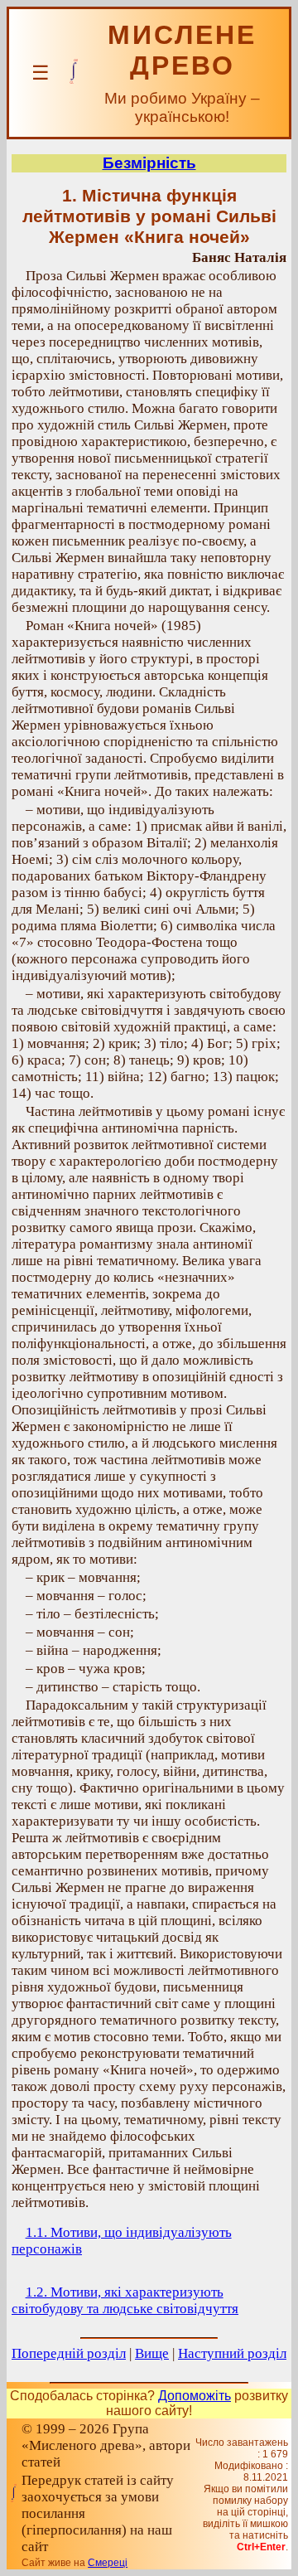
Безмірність (149, 163)
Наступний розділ (232, 2353)
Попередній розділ (69, 2353)
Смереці (108, 2563)
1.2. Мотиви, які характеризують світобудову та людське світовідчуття (125, 2300)
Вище (152, 2353)
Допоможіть (195, 2396)
